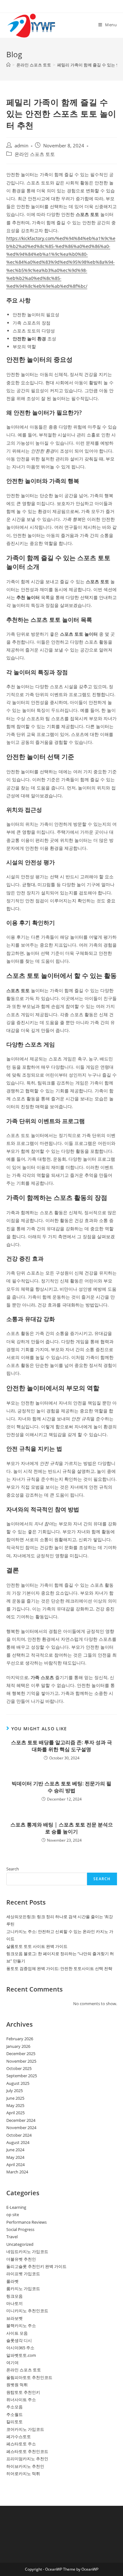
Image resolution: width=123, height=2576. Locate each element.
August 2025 (18, 2083)
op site (13, 2215)
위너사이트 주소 (21, 2400)
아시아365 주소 (20, 2348)
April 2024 (15, 2165)
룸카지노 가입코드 (23, 2289)
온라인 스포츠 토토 (35, 154)
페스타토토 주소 (21, 2444)
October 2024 (19, 2135)
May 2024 (15, 2157)
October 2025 (19, 2068)
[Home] (8, 65)
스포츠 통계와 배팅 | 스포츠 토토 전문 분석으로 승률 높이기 (62, 1828)
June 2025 (15, 2098)
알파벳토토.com (21, 2355)
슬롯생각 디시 (19, 2340)
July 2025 (15, 2091)
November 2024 (21, 2128)
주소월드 (15, 2414)
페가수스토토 (19, 2437)
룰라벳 (12, 2281)
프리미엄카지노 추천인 (27, 2459)
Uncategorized (20, 2244)
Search (13, 1869)
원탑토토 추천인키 (23, 2392)
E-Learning (16, 2207)
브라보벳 (15, 2318)
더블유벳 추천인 (21, 2259)
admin (21, 146)
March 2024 (17, 2172)
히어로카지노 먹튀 (23, 2474)
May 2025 (15, 2105)
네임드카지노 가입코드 (27, 2252)
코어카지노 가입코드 (25, 2429)
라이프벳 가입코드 (23, 2274)
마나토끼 (15, 2303)
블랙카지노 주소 (21, 2326)
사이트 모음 (17, 2333)
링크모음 (15, 2296)
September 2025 (22, 2076)
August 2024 (18, 2142)
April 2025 (15, 2113)
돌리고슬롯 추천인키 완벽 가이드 (36, 2266)
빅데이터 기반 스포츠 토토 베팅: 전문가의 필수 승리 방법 (61, 1787)
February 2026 (20, 2039)
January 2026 (18, 2046)
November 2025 (21, 2061)
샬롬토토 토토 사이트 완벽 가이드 (37, 1946)
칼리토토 (15, 2422)
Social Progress (20, 2229)
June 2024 (15, 2150)
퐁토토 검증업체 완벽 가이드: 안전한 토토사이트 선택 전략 (59, 1968)
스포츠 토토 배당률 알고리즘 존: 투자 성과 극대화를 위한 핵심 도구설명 (61, 1746)
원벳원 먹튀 (17, 2385)
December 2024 (21, 2120)
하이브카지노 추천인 (25, 2466)
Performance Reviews (26, 2222)
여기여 (12, 2363)
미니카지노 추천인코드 (27, 2311)
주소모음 (15, 2407)
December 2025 (21, 2054)
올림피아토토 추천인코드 (29, 2377)
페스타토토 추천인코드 (27, 2451)
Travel (12, 2237)
